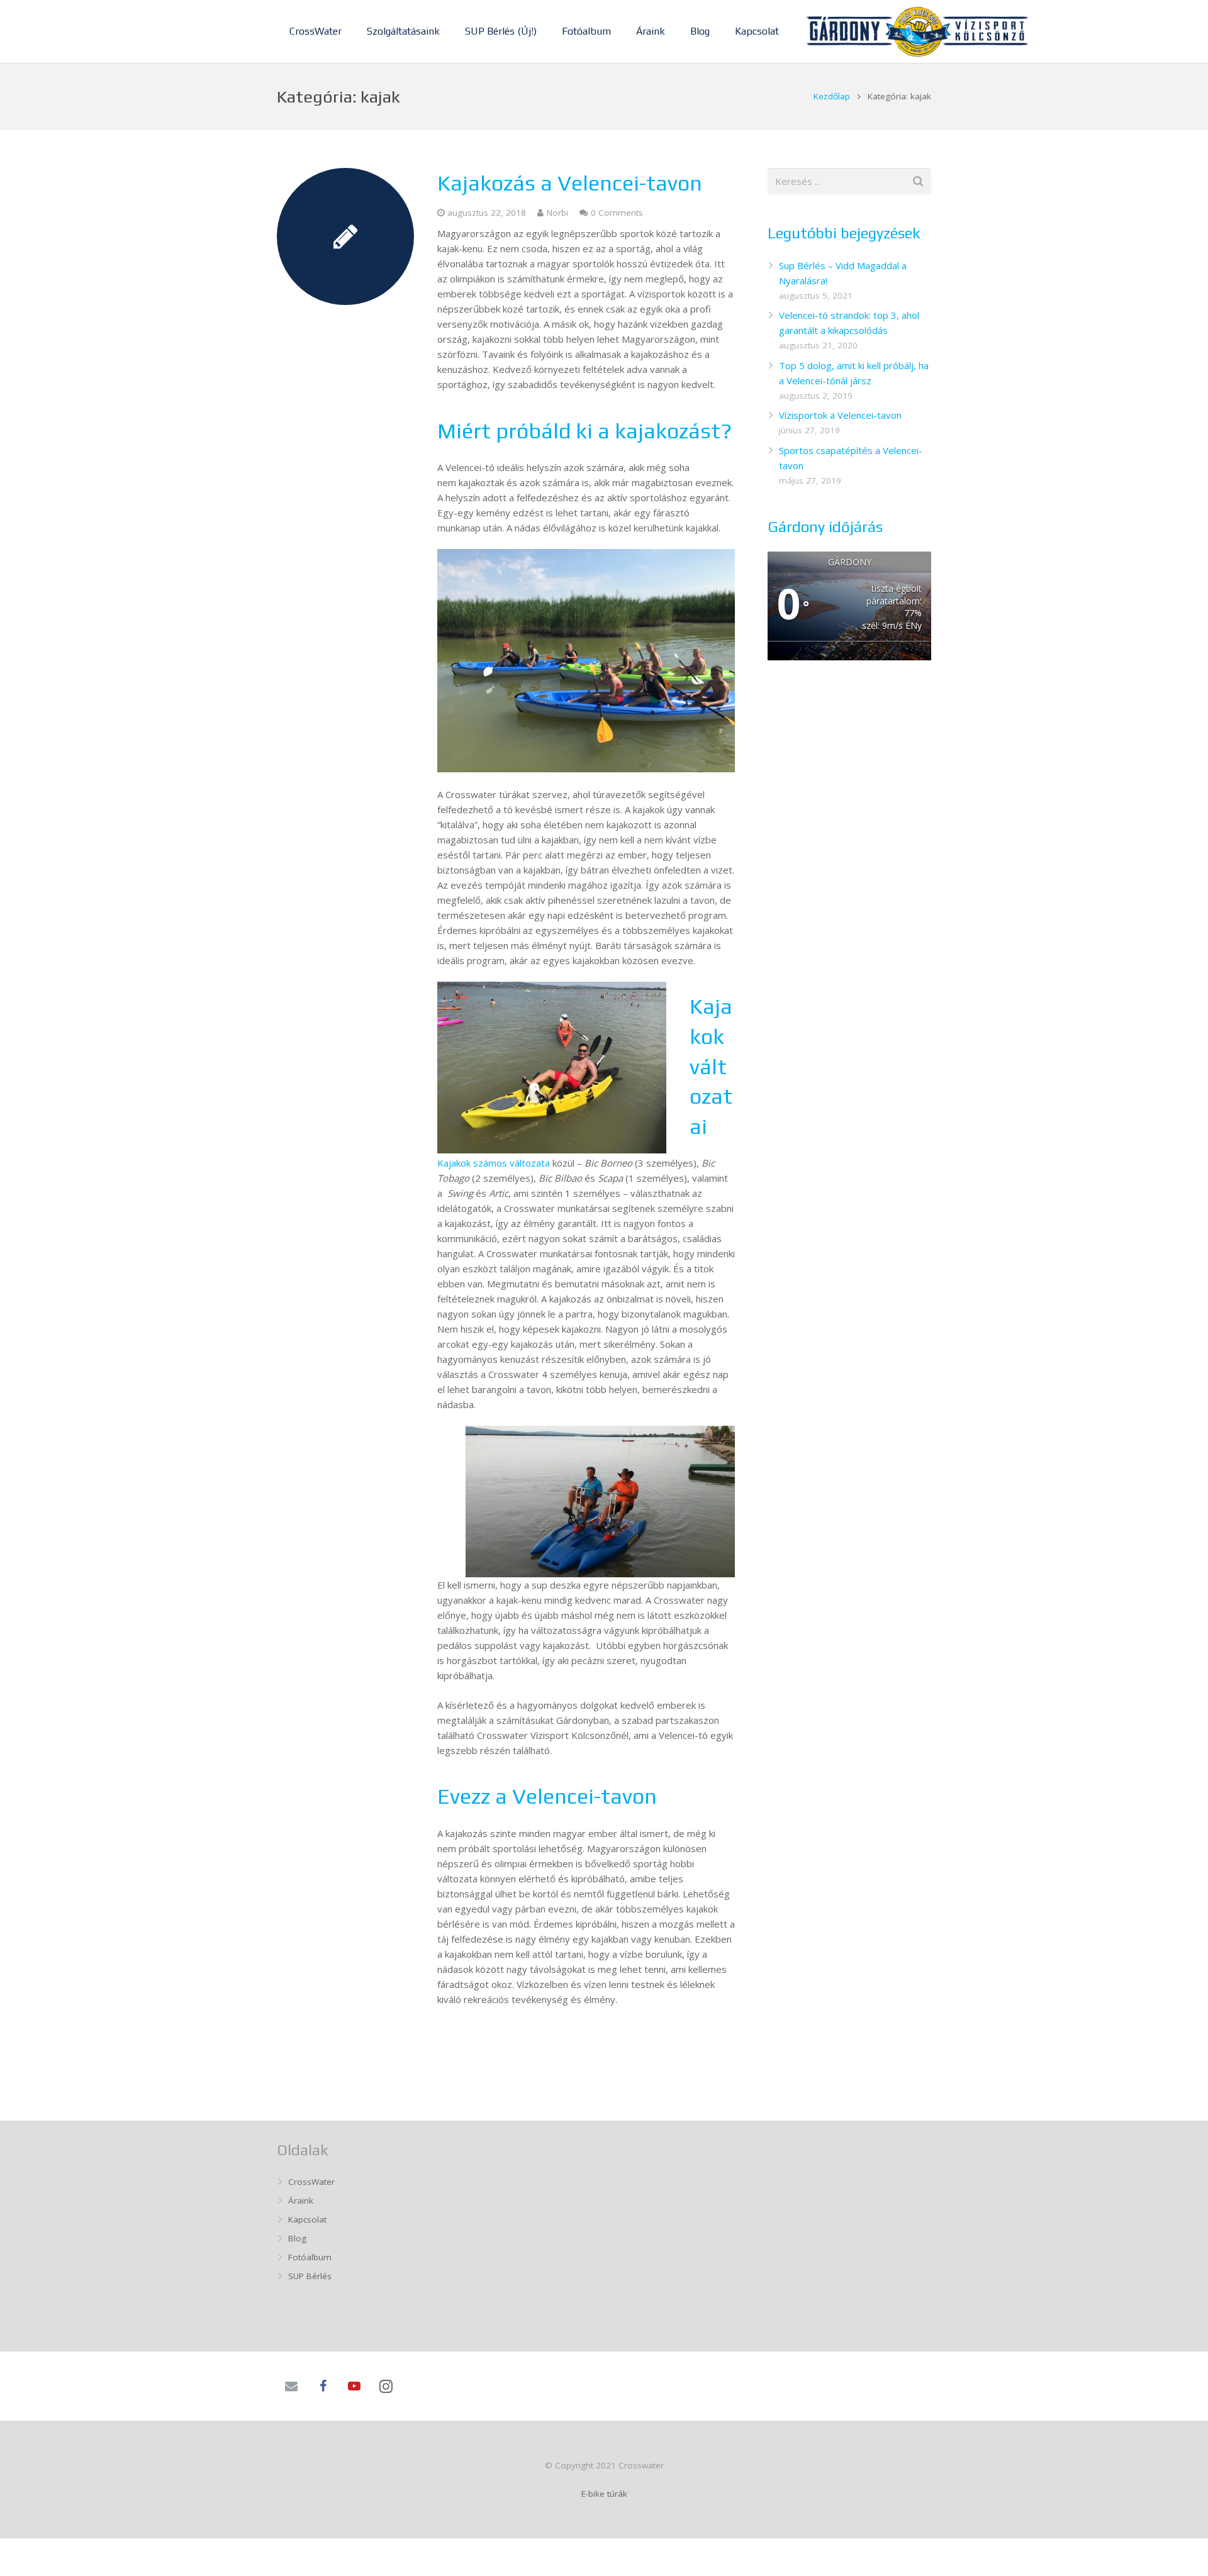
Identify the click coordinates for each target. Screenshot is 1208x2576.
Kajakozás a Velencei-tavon (570, 183)
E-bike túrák (604, 2494)
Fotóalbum (310, 2257)
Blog (297, 2238)
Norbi (557, 213)
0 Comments (617, 213)
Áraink (301, 2201)
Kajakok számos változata (494, 1163)
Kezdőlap (832, 96)
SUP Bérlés (310, 2276)
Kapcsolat (307, 2219)
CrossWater (311, 2182)
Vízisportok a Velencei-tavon (840, 415)
